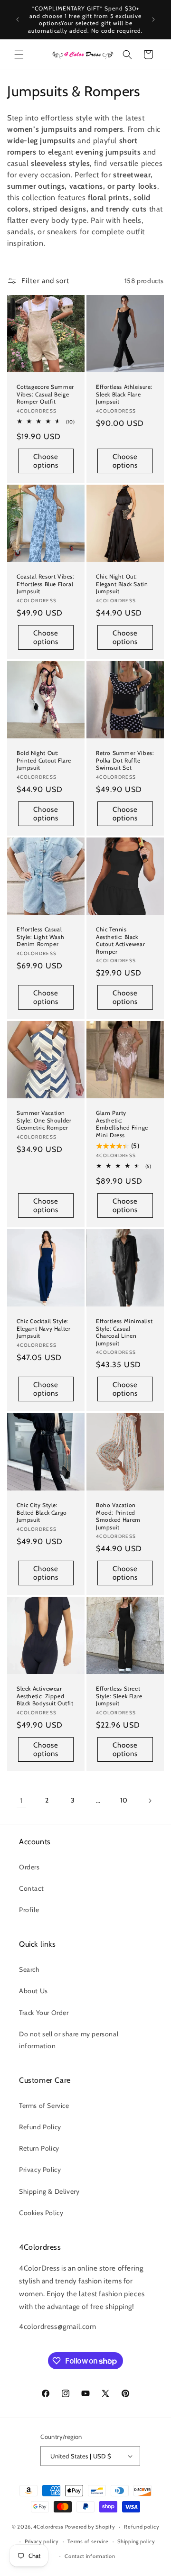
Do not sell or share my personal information (69, 2040)
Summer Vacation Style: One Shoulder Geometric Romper (44, 1120)
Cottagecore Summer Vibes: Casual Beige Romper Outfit (45, 394)
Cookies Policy (41, 2213)
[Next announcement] (153, 19)
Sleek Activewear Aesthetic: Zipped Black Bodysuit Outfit (45, 1696)
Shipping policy (136, 2541)
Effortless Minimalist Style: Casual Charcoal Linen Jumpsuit (124, 1332)
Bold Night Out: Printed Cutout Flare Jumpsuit (44, 760)
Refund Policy (40, 2127)
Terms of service (88, 2541)
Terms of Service (44, 2106)
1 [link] (21, 1801)
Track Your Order (44, 2013)
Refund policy (142, 2527)
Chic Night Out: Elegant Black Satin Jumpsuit (122, 584)
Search (29, 1969)
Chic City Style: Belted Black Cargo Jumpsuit (42, 1512)
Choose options (46, 461)
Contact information (90, 2556)
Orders (29, 1867)
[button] (19, 55)
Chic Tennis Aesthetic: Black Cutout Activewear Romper (120, 940)
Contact (31, 1888)
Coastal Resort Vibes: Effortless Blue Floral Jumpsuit (46, 584)
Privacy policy (42, 2541)
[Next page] (150, 1801)
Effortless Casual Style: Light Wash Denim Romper (40, 937)
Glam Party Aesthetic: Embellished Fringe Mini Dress (122, 1124)
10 (124, 1800)
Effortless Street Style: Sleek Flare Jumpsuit (119, 1696)
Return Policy (39, 2148)
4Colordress (48, 2527)
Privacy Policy (40, 2170)
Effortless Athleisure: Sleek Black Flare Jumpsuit (124, 394)
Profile (29, 1910)
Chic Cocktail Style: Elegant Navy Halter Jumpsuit (43, 1328)
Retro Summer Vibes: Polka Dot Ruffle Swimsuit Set (125, 760)
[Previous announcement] (18, 19)
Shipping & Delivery (49, 2191)
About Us (33, 1991)
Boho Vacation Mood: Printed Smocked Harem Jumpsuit (118, 1516)
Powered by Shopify (90, 2527)
